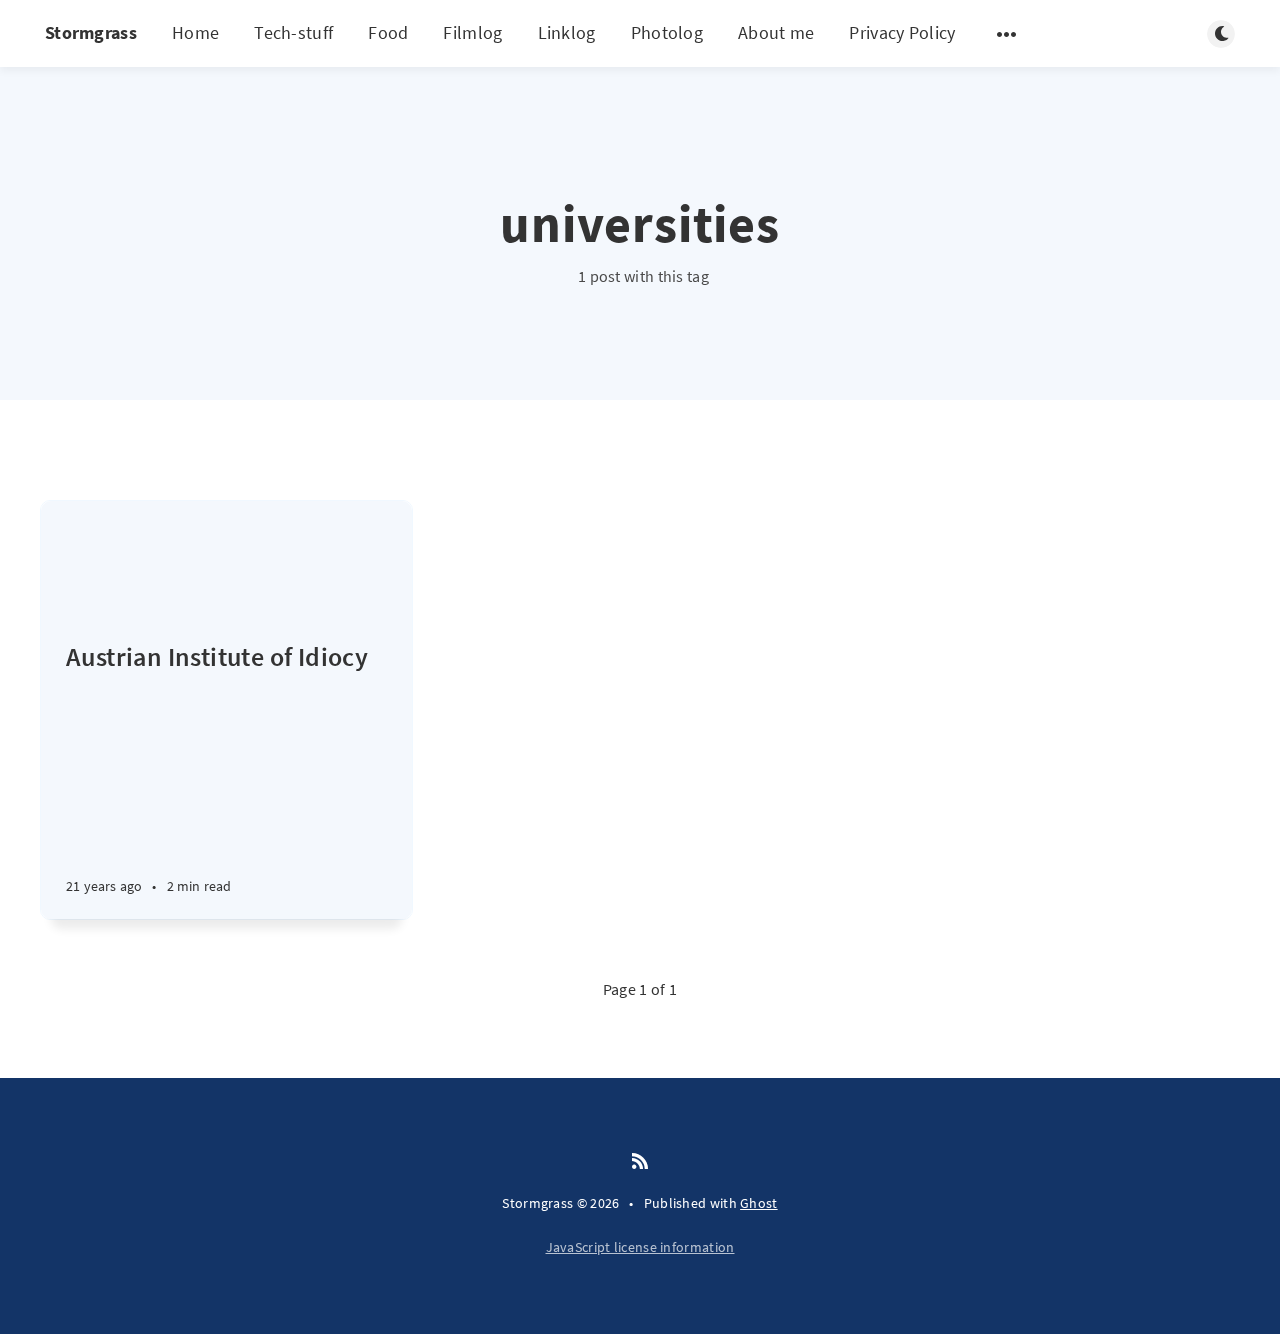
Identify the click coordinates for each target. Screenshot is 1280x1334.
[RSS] (640, 1162)
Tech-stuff (293, 32)
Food (388, 32)
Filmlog (472, 32)
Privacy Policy (902, 32)
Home (195, 32)
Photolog (667, 32)
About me (776, 32)
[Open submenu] (1007, 34)
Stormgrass (91, 32)
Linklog (567, 32)
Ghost (759, 1203)
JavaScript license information (640, 1247)
